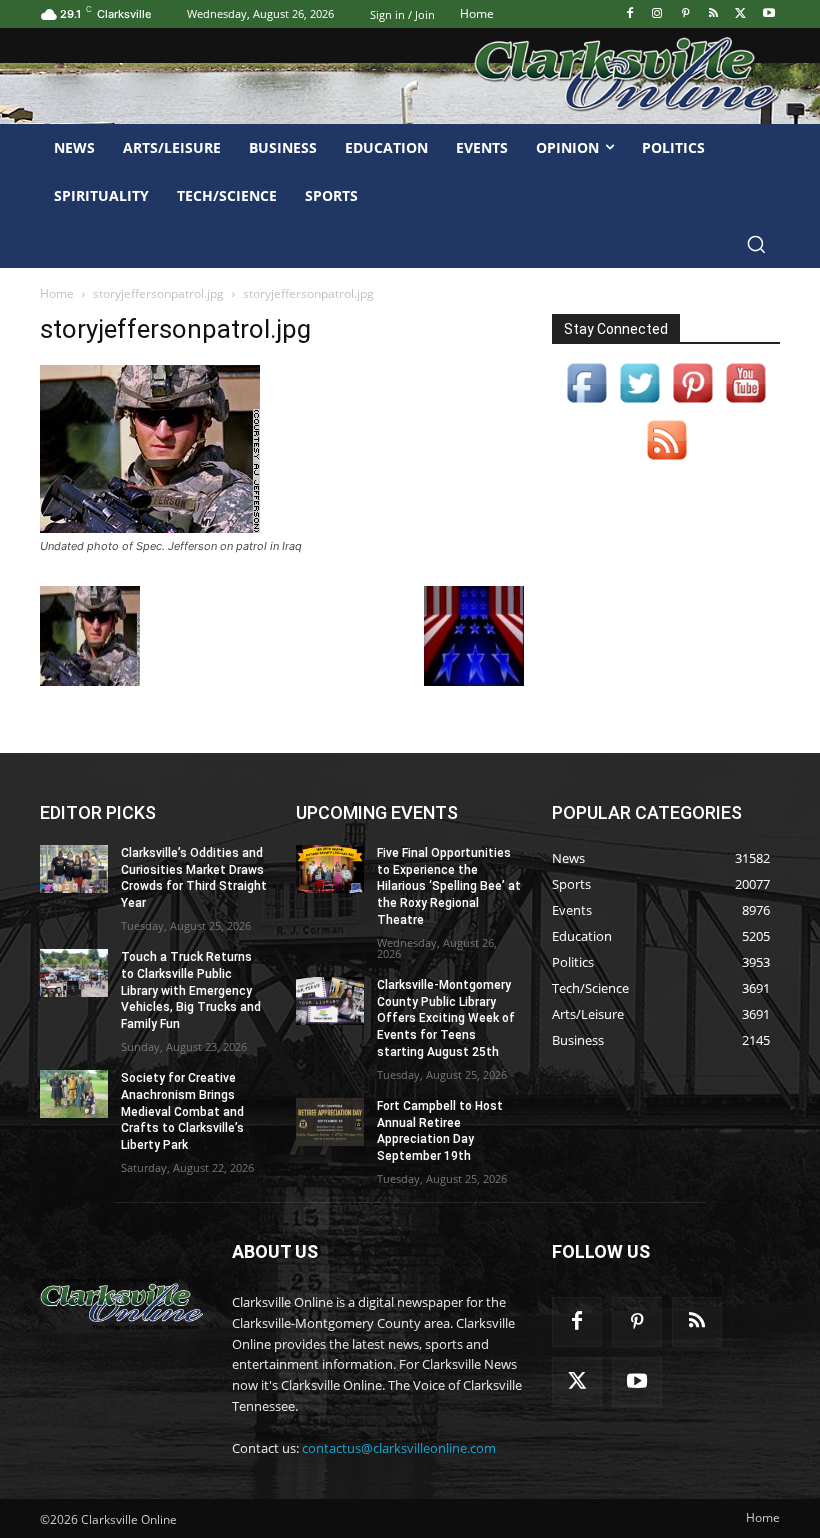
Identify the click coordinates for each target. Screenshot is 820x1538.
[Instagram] (657, 14)
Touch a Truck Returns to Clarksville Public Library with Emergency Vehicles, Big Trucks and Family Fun (191, 990)
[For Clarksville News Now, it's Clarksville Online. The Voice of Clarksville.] (122, 1304)
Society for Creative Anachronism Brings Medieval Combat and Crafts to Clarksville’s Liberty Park (182, 1111)
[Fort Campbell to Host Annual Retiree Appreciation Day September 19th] (330, 1122)
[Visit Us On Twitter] (639, 403)
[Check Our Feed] (666, 460)
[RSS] (713, 14)
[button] (756, 244)
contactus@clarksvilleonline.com (399, 1448)
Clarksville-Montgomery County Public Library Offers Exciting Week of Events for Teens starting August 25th (446, 1018)
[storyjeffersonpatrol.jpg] (150, 527)
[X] (740, 14)
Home (57, 293)
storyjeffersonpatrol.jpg (158, 293)
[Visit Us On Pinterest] (692, 403)
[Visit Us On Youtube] (745, 403)
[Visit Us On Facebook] (586, 403)
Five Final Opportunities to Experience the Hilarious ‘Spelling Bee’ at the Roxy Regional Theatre (449, 886)
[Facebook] (629, 14)
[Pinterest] (685, 14)
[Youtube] (768, 14)
